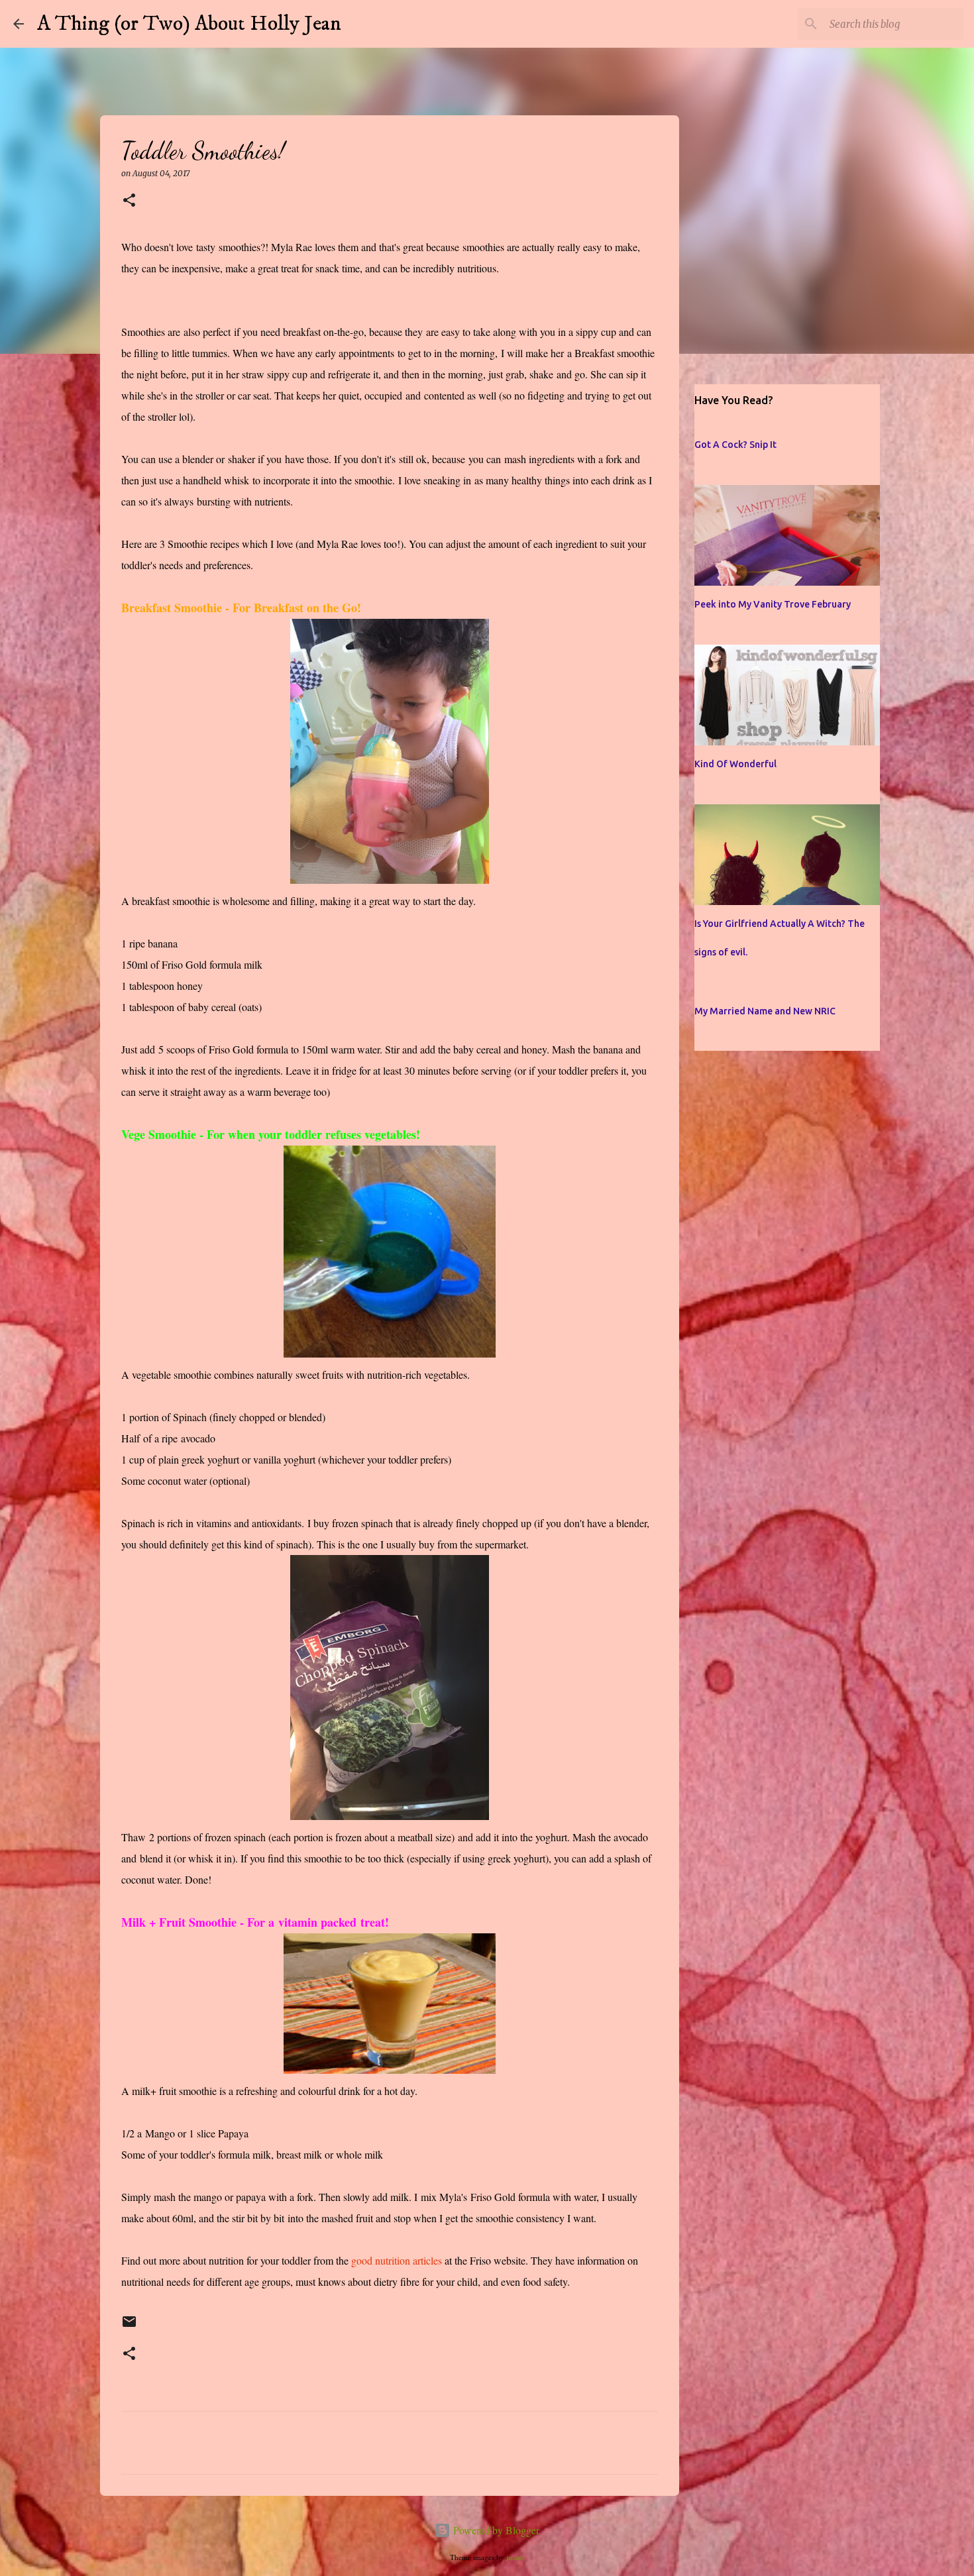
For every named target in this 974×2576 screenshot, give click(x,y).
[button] (129, 201)
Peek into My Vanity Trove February (773, 604)
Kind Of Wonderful (735, 764)
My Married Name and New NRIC (765, 1011)
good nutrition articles (397, 2260)
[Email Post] (129, 2327)
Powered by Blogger (495, 2530)
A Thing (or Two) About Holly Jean (189, 24)
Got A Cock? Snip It (735, 445)
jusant (515, 2557)
